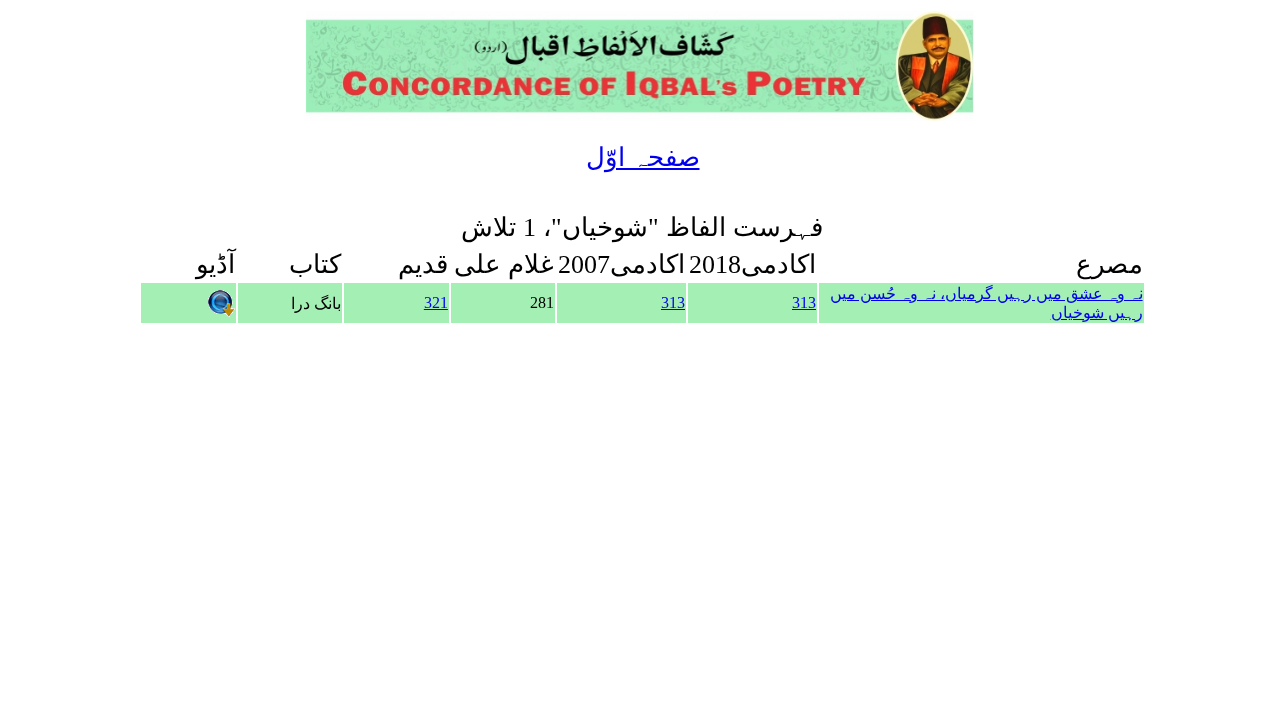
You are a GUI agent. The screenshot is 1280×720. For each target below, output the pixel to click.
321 (436, 302)
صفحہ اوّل (643, 157)
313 (804, 302)
